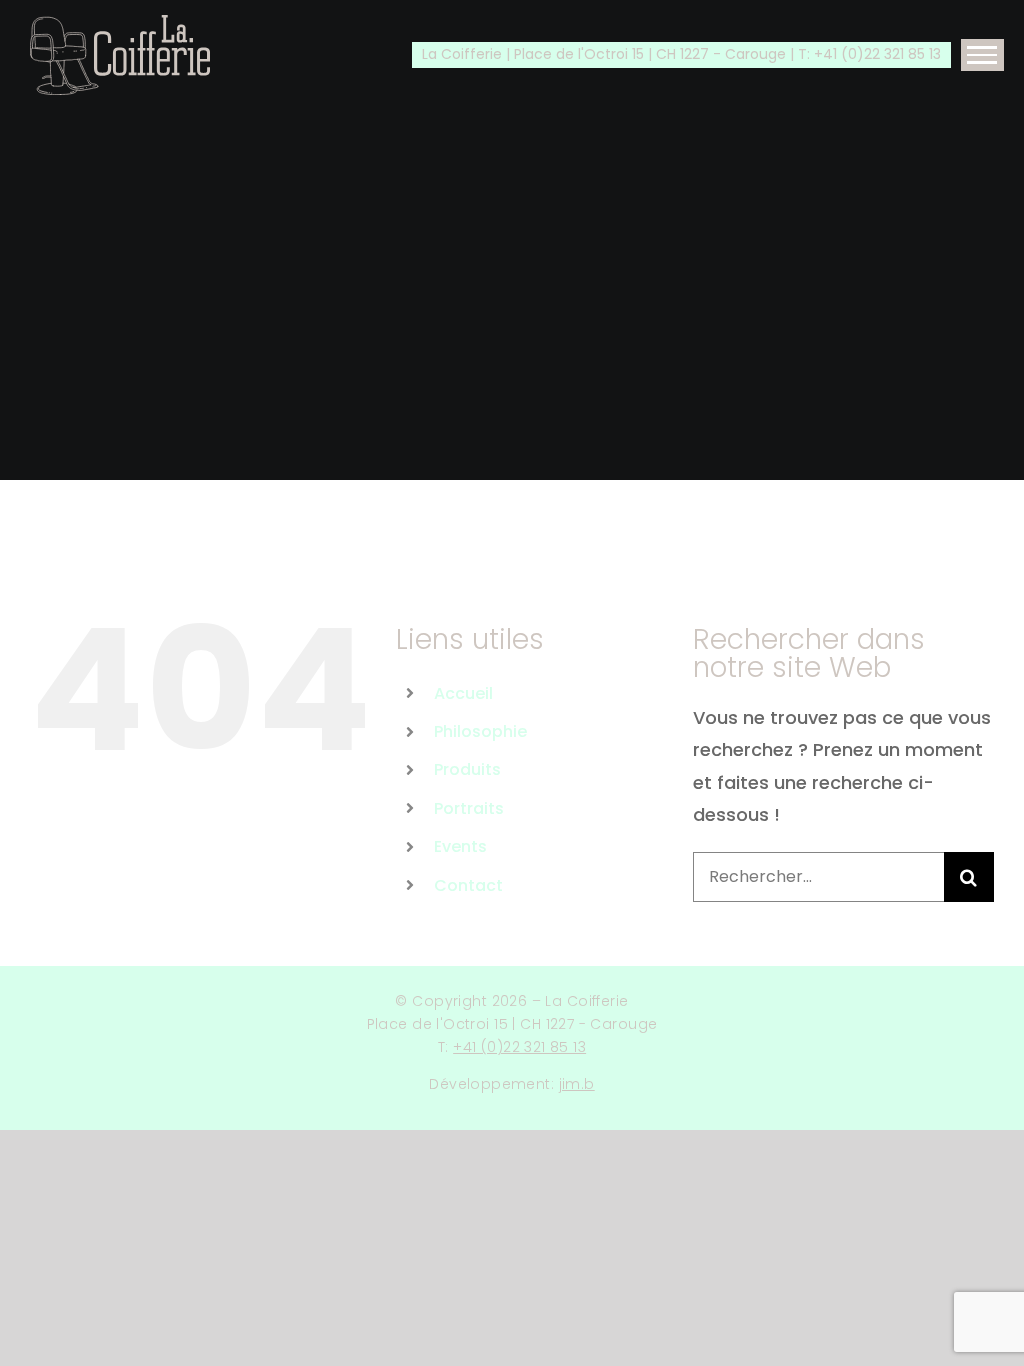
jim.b (577, 1084)
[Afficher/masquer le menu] (982, 54)
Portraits (469, 808)
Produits (467, 769)
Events (460, 846)
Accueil (463, 693)
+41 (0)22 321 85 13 (519, 1047)
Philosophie (480, 731)
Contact (468, 885)
